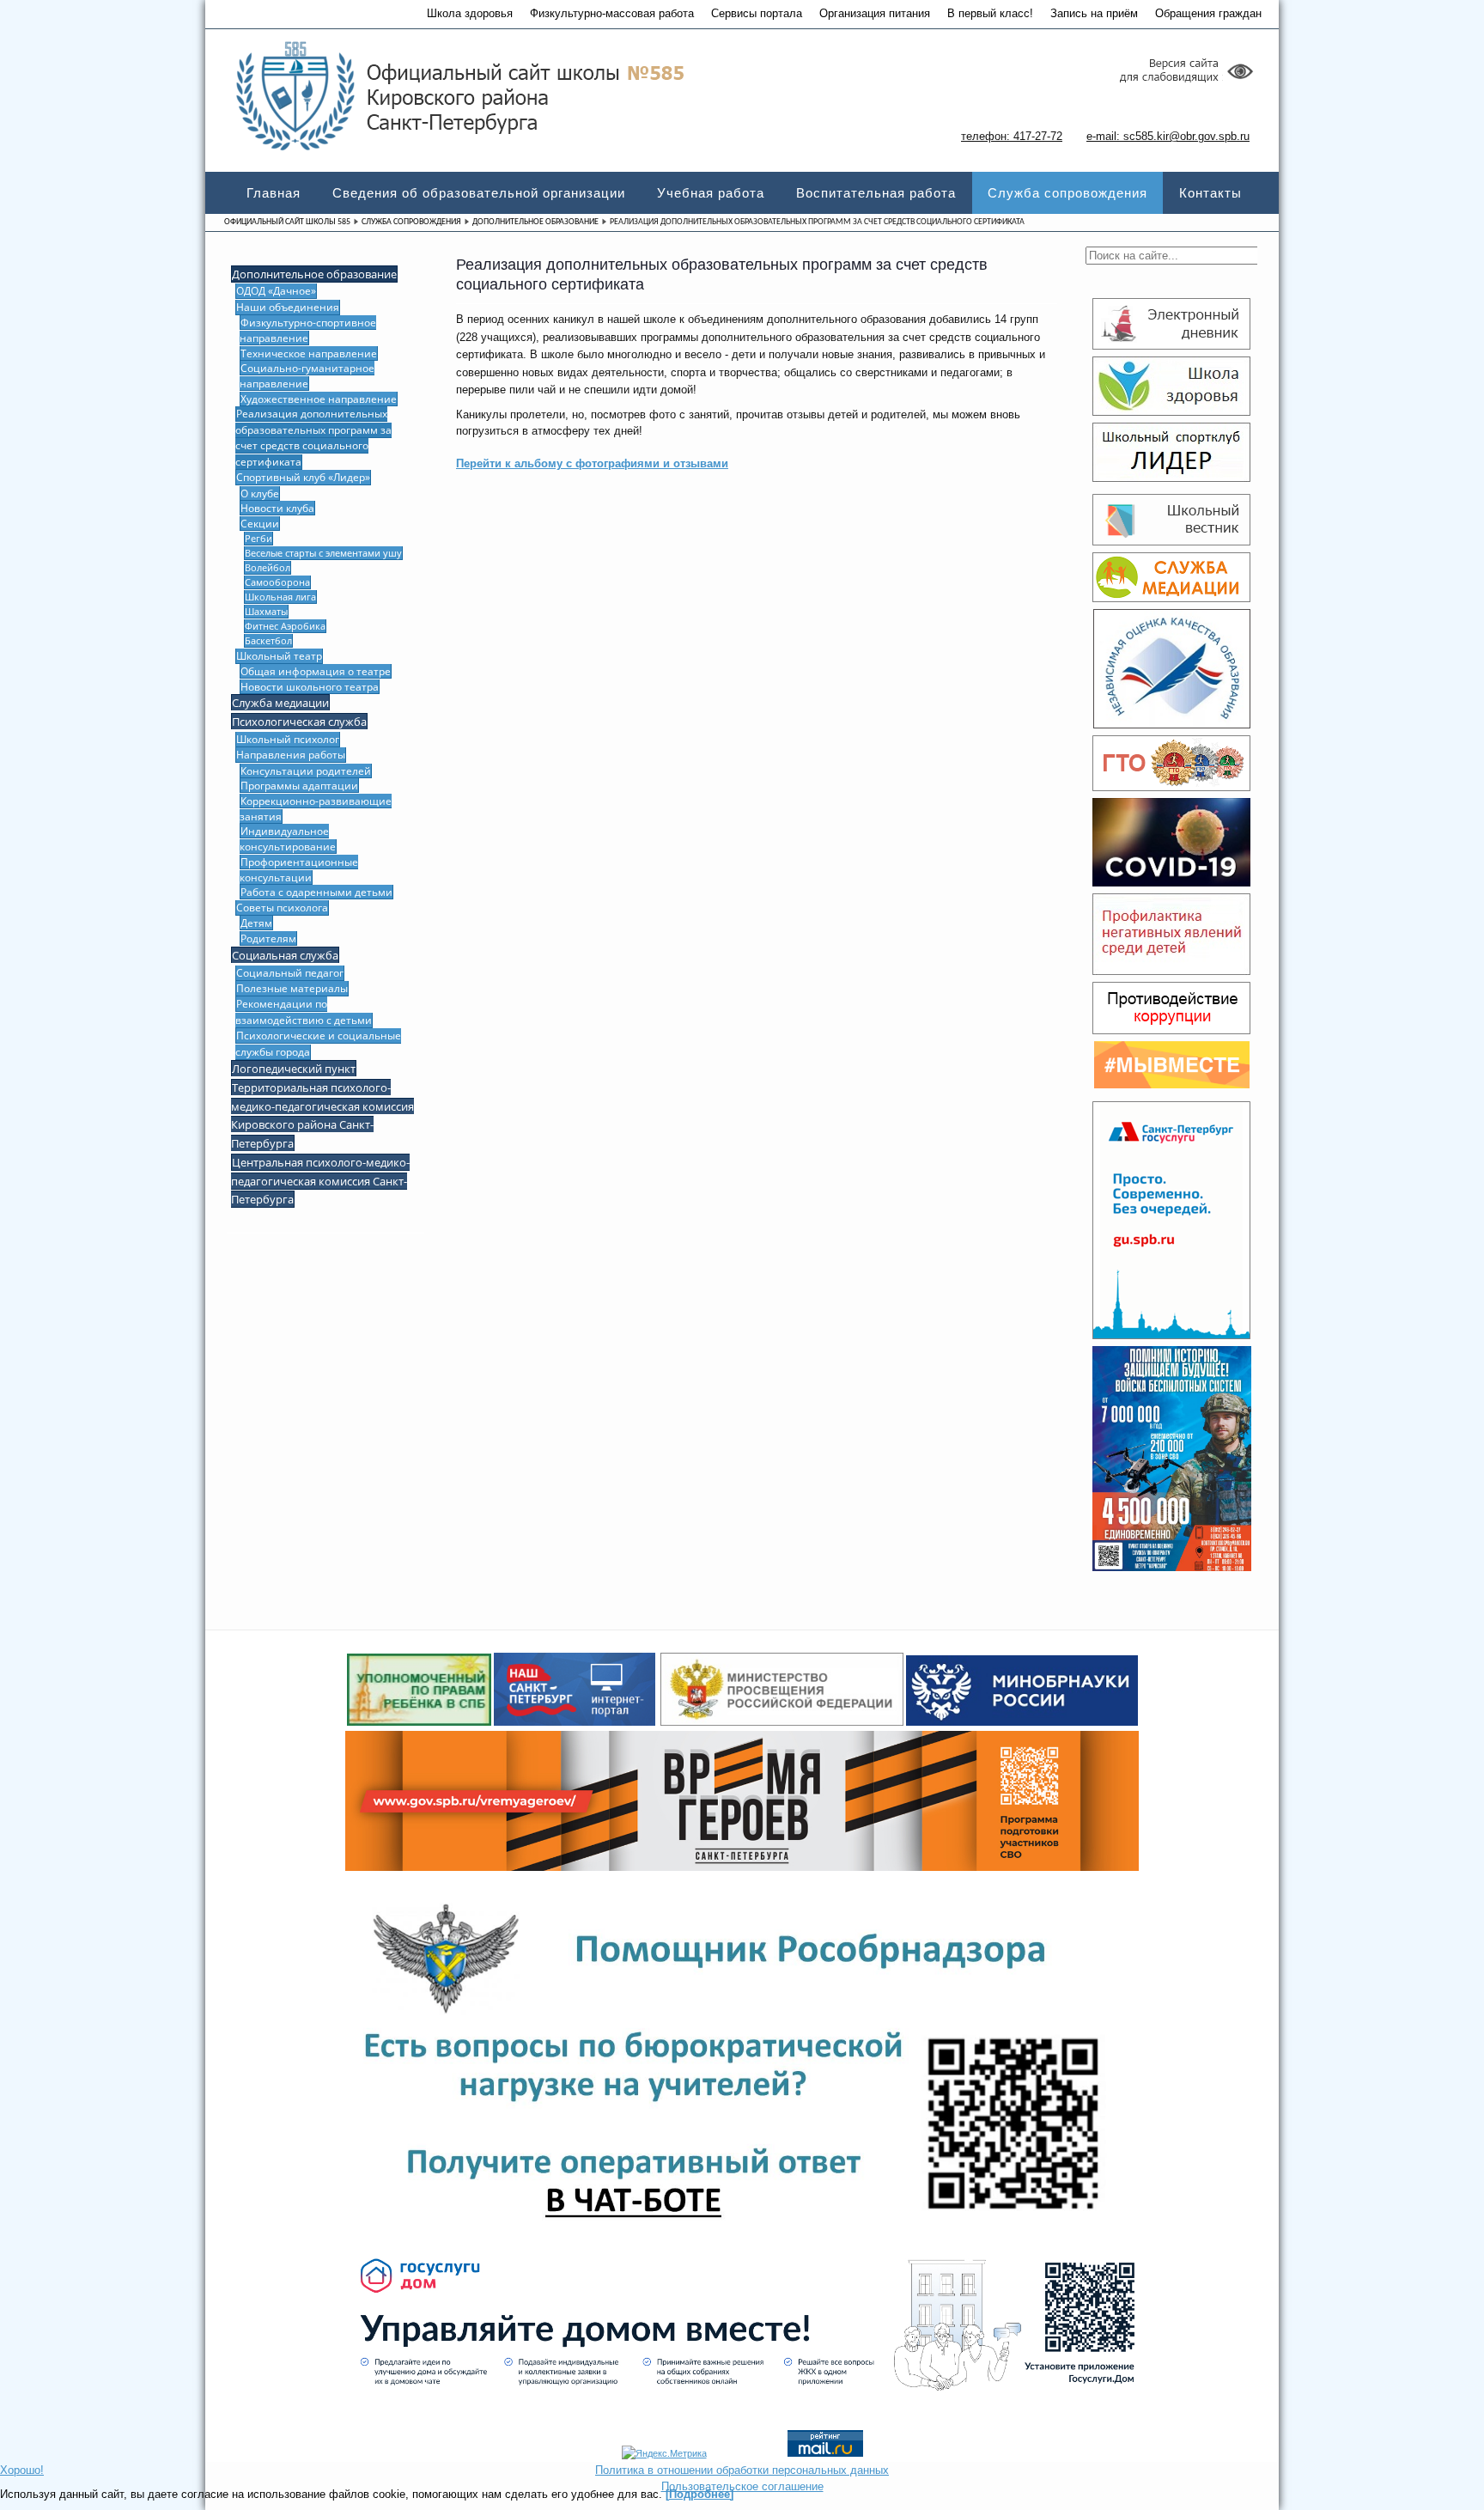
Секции (260, 523)
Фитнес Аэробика (285, 626)
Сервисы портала (757, 13)
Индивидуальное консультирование (288, 838)
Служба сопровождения (1067, 193)
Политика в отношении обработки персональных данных (742, 2470)
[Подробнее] (699, 2494)
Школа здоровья (470, 13)
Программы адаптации (299, 785)
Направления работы (291, 755)
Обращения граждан (1208, 13)
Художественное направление (319, 399)
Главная (274, 193)
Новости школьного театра (310, 686)
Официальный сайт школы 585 (287, 222)
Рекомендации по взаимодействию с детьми (304, 1011)
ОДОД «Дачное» (276, 291)
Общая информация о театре (316, 671)
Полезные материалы (292, 988)
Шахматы (266, 611)
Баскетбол (268, 640)
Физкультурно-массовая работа (612, 13)
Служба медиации (280, 703)
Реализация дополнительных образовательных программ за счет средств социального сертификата (313, 437)
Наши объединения (288, 307)
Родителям (268, 938)
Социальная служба (285, 955)
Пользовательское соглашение (742, 2486)
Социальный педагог (290, 973)
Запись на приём (1094, 13)
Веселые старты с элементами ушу (323, 553)
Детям (256, 923)
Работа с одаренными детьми (316, 892)
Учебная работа (711, 193)
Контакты (1210, 193)
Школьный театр (279, 656)
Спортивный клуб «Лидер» (303, 477)
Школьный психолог (288, 739)
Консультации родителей (306, 771)
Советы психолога (282, 908)
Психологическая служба (299, 722)
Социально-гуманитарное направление (307, 375)
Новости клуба (277, 508)
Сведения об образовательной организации (479, 193)
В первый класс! (990, 13)
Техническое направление (309, 353)
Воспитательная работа (876, 193)
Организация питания (875, 13)
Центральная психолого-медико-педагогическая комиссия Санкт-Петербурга (320, 1181)
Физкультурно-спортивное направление (308, 330)
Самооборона (277, 582)
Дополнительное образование (535, 222)
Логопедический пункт (294, 1069)
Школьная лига (280, 597)
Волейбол (268, 567)
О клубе (260, 493)
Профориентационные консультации (299, 869)
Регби (258, 538)
